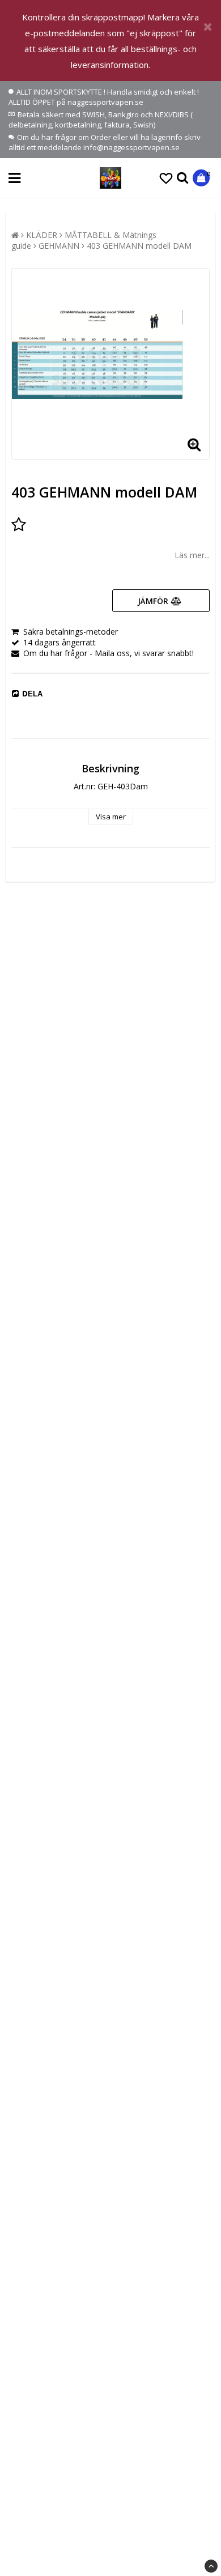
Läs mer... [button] (192, 555)
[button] (166, 178)
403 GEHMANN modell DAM (139, 246)
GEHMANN (59, 246)
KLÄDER (42, 235)
